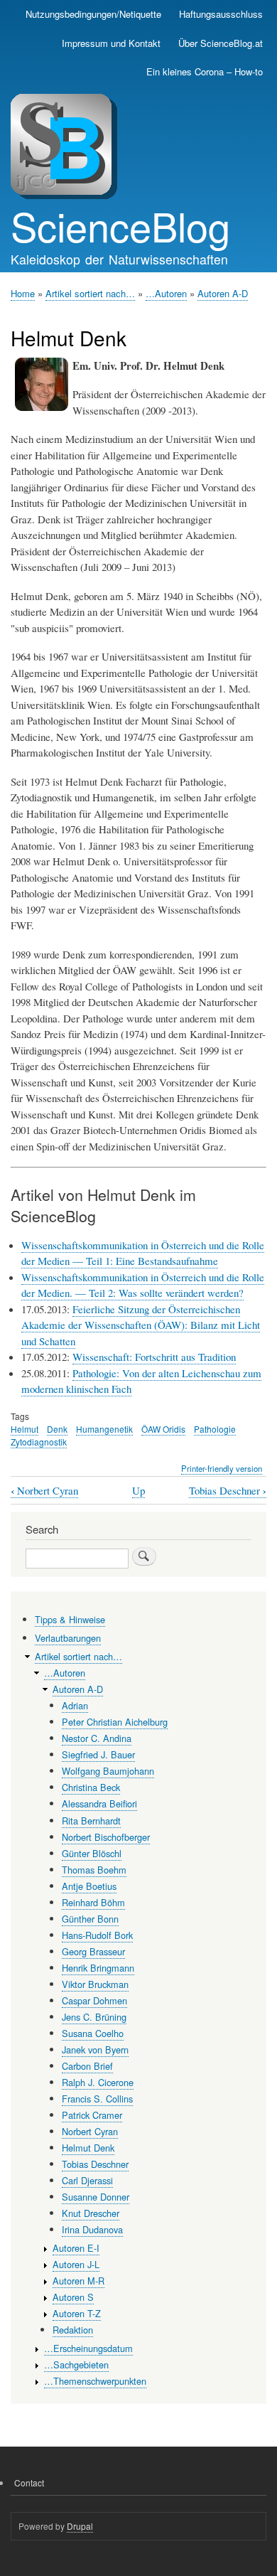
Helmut (25, 1429)
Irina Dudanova (92, 2229)
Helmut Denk (88, 2148)
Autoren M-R (78, 2281)
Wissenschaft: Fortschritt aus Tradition (154, 1357)
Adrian (75, 1705)
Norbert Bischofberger (106, 1837)
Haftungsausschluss (221, 14)
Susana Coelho (93, 2033)
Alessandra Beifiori (99, 1803)
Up (138, 1490)
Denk (57, 1429)
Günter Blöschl (92, 1853)
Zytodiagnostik (39, 1442)
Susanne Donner (96, 2197)
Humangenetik (104, 1429)
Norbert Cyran (44, 1491)
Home (23, 293)
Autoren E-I (76, 2248)
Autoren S (73, 2297)
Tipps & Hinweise (70, 1619)
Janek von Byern (95, 2049)
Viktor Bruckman (95, 1984)
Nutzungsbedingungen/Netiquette (93, 14)
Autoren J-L (76, 2264)
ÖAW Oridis (163, 1429)
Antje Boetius (89, 1886)
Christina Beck (91, 1787)
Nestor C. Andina (97, 1738)
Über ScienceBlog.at (221, 43)
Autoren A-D (223, 293)
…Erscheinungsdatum (88, 2348)
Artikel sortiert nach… (90, 293)
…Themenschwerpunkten (95, 2381)
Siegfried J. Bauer (98, 1754)
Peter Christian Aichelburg (115, 1722)
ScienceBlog (120, 225)
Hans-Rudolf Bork (97, 1935)
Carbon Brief (87, 2066)
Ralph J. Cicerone (98, 2082)
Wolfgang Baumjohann (108, 1771)
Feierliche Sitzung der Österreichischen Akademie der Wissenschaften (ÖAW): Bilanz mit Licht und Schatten (141, 1325)
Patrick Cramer (92, 2115)
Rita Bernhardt (91, 1821)
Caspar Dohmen (94, 2000)
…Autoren (166, 293)
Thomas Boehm (94, 1870)
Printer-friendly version (222, 1468)
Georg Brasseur (93, 1951)
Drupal (80, 2526)
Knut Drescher (91, 2213)
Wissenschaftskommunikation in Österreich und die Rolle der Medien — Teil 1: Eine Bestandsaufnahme (143, 1253)
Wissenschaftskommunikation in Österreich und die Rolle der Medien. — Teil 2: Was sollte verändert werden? (143, 1285)
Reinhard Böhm (93, 1902)
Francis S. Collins (97, 2099)
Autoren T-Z (77, 2313)
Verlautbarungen (68, 1638)
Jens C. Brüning (94, 2017)
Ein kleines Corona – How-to (205, 71)
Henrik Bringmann (98, 1968)
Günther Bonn (90, 1919)
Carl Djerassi (87, 2180)
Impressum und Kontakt (111, 43)
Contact (29, 2483)
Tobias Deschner (228, 1491)
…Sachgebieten (76, 2364)
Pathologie (215, 1429)
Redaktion (73, 2330)
